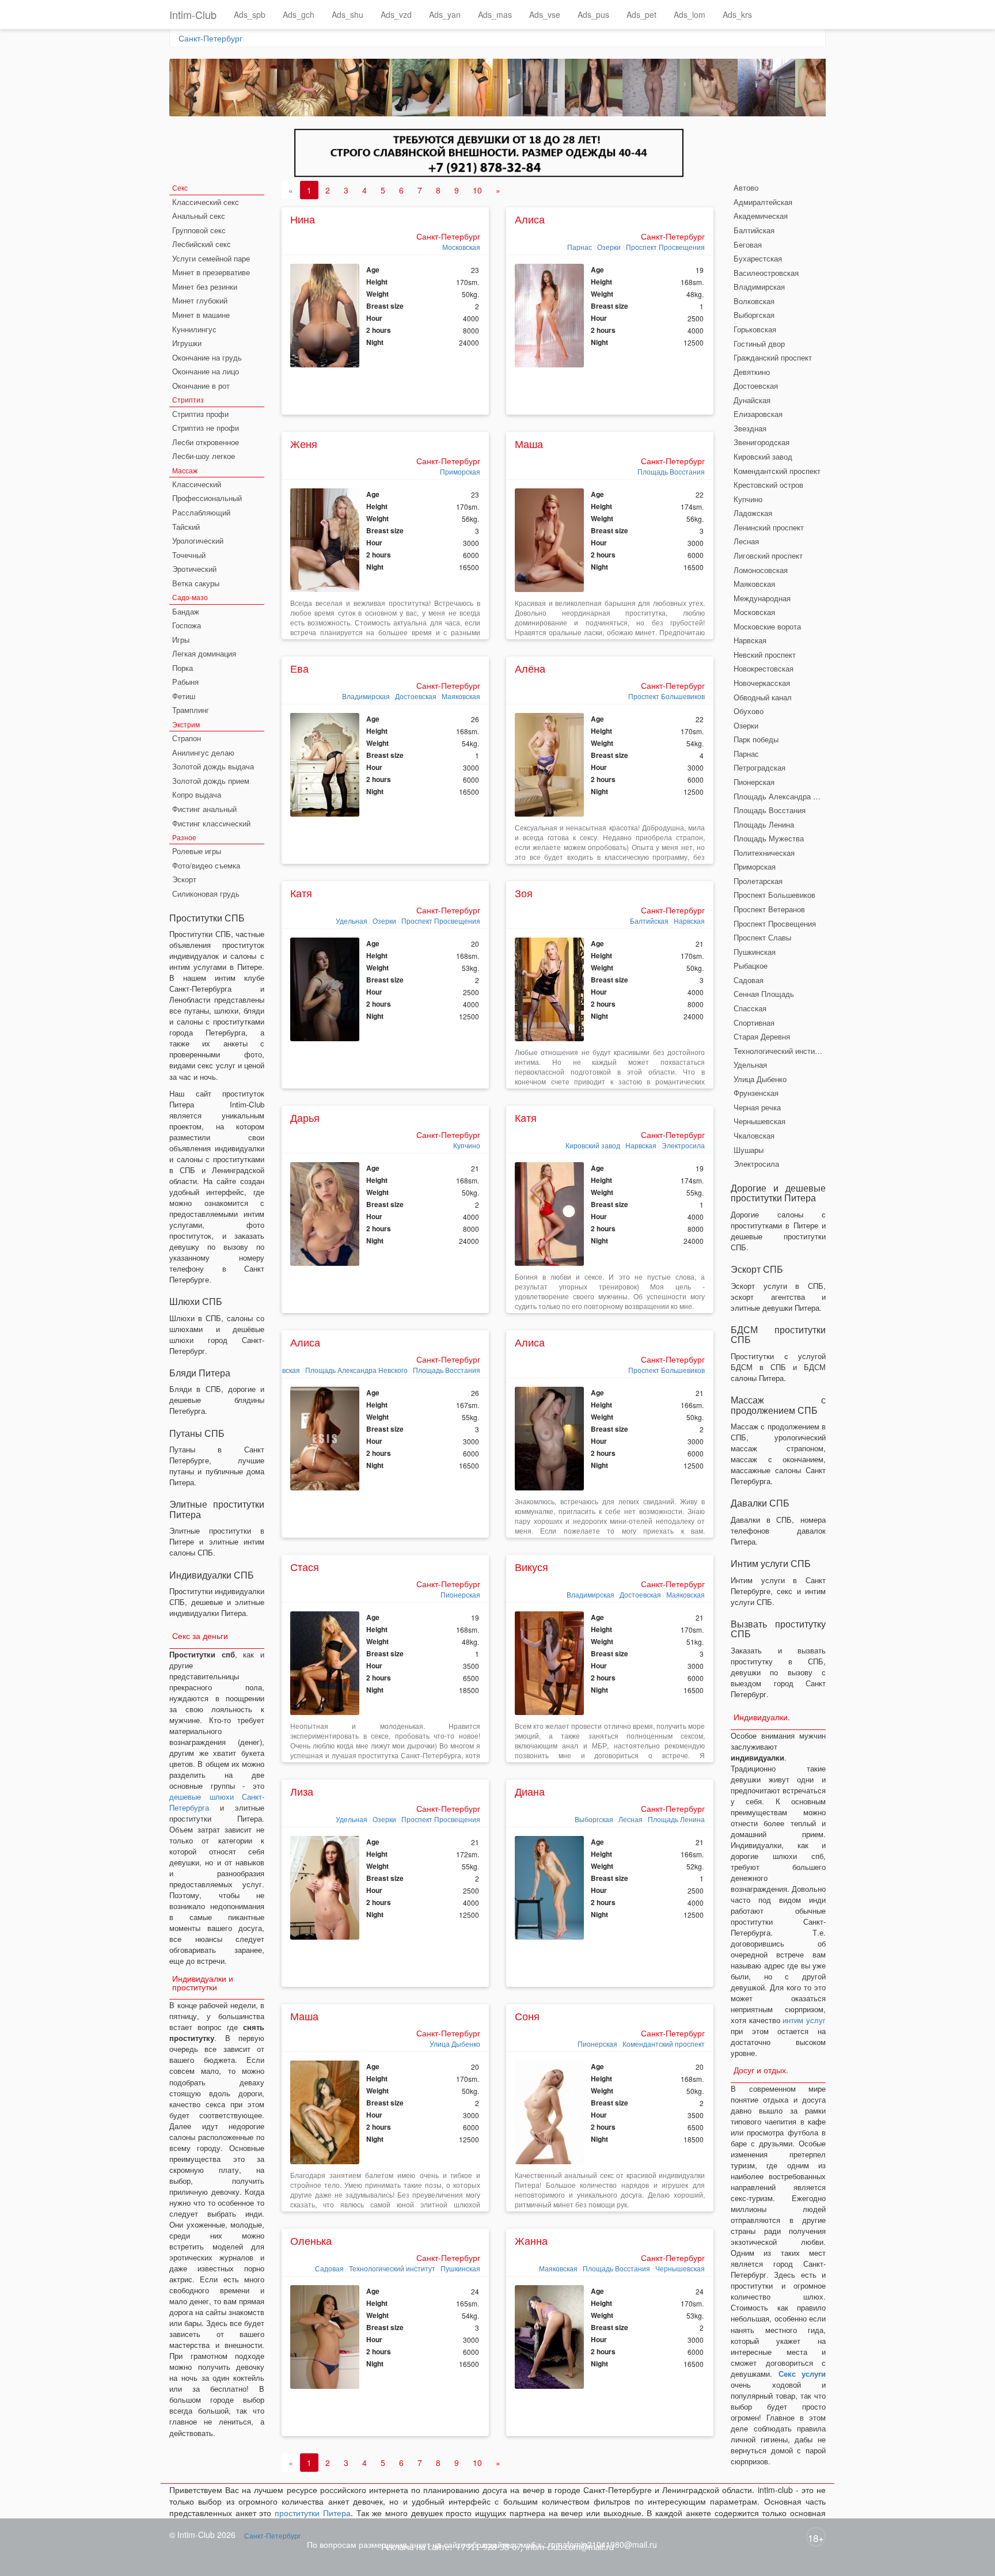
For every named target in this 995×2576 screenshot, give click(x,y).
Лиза (302, 1791)
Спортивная (754, 1023)
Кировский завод (593, 1145)
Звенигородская (762, 442)
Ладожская (753, 513)
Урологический (198, 540)
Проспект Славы (762, 937)
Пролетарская (758, 881)
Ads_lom (690, 14)
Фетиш (184, 696)
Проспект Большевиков (667, 696)
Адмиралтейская (763, 202)
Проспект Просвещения (665, 247)
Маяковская (461, 696)
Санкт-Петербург (210, 38)
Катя (301, 893)
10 (477, 190)
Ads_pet (641, 14)
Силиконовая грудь (206, 894)
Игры (181, 640)
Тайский (186, 527)
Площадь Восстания (671, 471)
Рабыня (185, 682)
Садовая (329, 2268)
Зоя (524, 893)
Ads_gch (299, 14)
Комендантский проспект (664, 2044)
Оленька (311, 2240)
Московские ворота (767, 626)
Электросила (683, 1145)
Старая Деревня (762, 1036)
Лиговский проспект (768, 555)
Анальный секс (199, 216)
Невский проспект (765, 655)
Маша (529, 443)
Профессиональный (207, 498)
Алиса (530, 219)
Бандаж (186, 611)
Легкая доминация (204, 653)
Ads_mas (495, 14)
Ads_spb (250, 14)
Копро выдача (197, 794)
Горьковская (755, 329)
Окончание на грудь (207, 357)
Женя (304, 443)
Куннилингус (194, 329)
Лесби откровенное (206, 442)
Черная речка (757, 1107)
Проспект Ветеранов (769, 909)
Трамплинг (191, 710)
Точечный (189, 555)
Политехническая (764, 853)
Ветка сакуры (196, 583)
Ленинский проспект (769, 527)
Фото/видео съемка (206, 865)
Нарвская (689, 921)
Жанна (531, 2240)
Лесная (631, 1819)
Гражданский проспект (773, 357)
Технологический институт (392, 2268)
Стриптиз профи (200, 414)
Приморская (460, 471)
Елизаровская (758, 414)
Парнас (580, 247)
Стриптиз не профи (206, 428)
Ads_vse (545, 14)
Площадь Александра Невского (356, 1370)
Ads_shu (348, 14)
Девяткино (752, 372)
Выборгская (594, 1819)
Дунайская (752, 400)
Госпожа (187, 625)
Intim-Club (193, 14)
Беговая (748, 244)
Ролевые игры (197, 851)
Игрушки (187, 343)
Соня (527, 2016)
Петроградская (759, 767)
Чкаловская (754, 1135)
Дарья (305, 1117)
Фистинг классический (211, 823)
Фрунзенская (756, 1093)
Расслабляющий (201, 512)
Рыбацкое (751, 965)
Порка (183, 668)
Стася (305, 1566)
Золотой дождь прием (211, 781)
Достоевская (416, 696)
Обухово (749, 711)
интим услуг (804, 2020)
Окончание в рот (201, 386)
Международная (762, 598)
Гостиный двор (759, 344)
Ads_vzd (396, 14)
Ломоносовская (761, 570)
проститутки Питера (313, 2513)
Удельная (352, 921)
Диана (530, 1791)
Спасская (750, 1008)
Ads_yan (445, 14)
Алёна (530, 668)
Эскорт (184, 879)
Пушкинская (460, 2268)
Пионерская (460, 1594)
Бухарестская (758, 258)
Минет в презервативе (211, 272)
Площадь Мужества (769, 838)
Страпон (187, 738)
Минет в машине (201, 315)
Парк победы (756, 739)
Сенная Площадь (764, 994)
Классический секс (206, 202)
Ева (299, 668)
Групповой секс (199, 230)
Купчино (467, 1145)
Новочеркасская (762, 683)
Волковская (754, 301)
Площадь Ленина (676, 1819)
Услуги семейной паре (211, 258)
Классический (197, 484)
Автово (746, 187)
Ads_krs (737, 14)
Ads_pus (593, 14)
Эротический (194, 569)
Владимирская (366, 696)
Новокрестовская (764, 668)
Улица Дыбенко (455, 2044)
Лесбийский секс (202, 244)
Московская (461, 247)
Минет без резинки (205, 287)
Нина (303, 219)
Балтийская (649, 921)
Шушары (749, 1150)
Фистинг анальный (204, 809)
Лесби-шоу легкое (204, 456)
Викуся (531, 1566)
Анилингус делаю (203, 752)
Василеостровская (766, 273)
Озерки (609, 247)
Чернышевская (680, 2268)
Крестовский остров (768, 485)
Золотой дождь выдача (213, 766)
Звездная (750, 428)
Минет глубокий (200, 300)
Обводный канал (763, 697)
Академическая (761, 216)
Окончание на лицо (206, 371)
